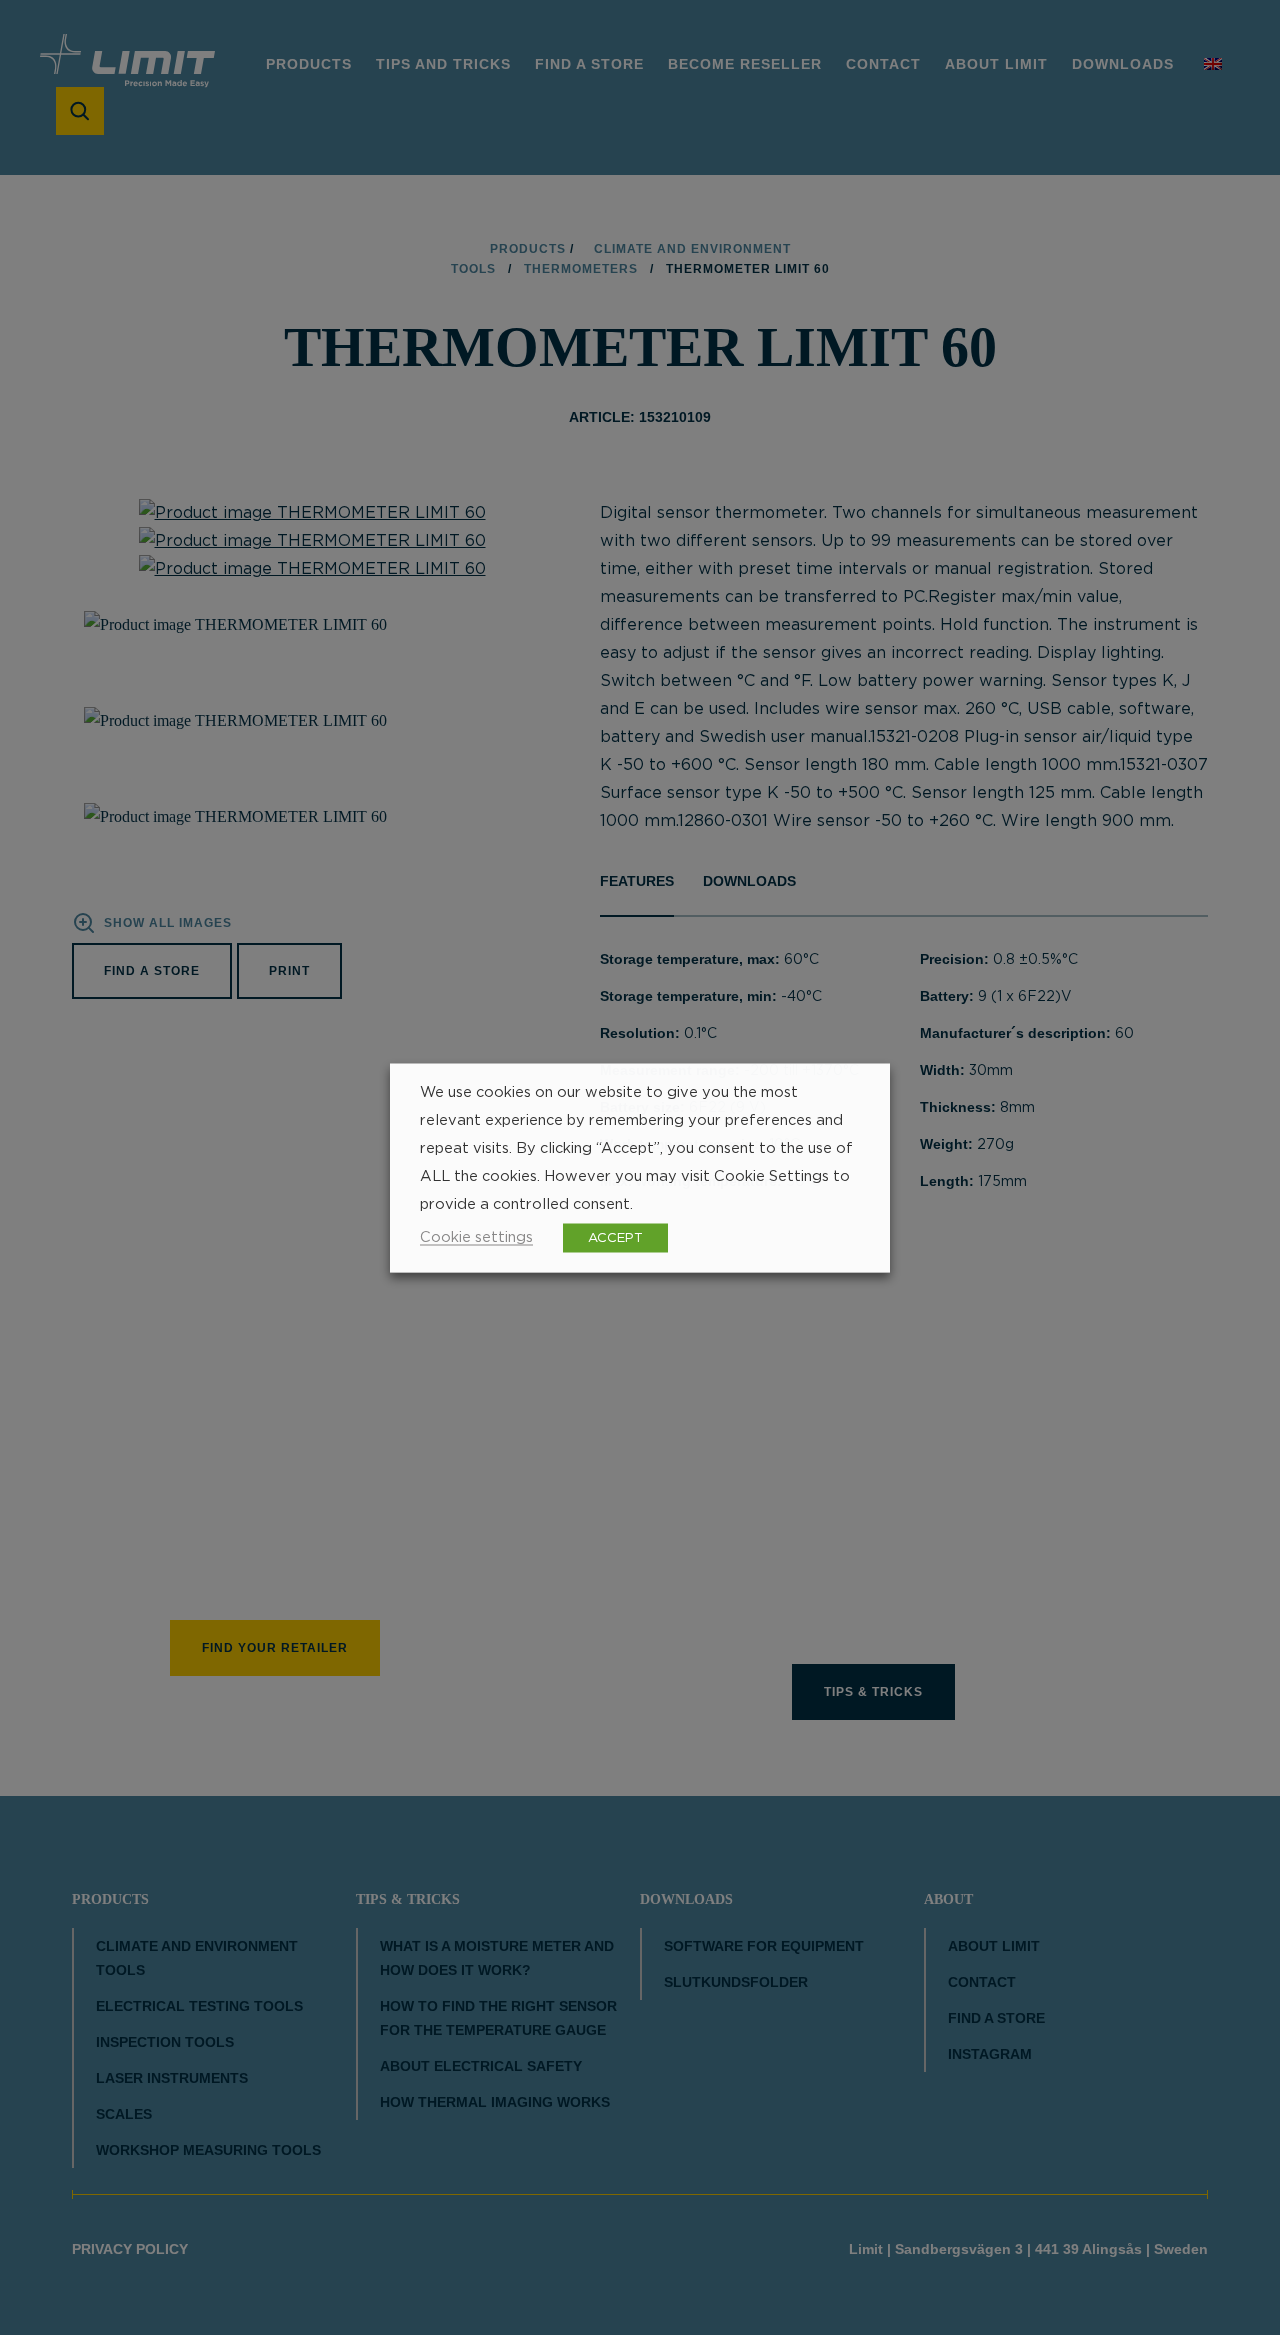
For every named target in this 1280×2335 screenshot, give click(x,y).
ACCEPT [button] (615, 1237)
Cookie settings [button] (476, 1236)
